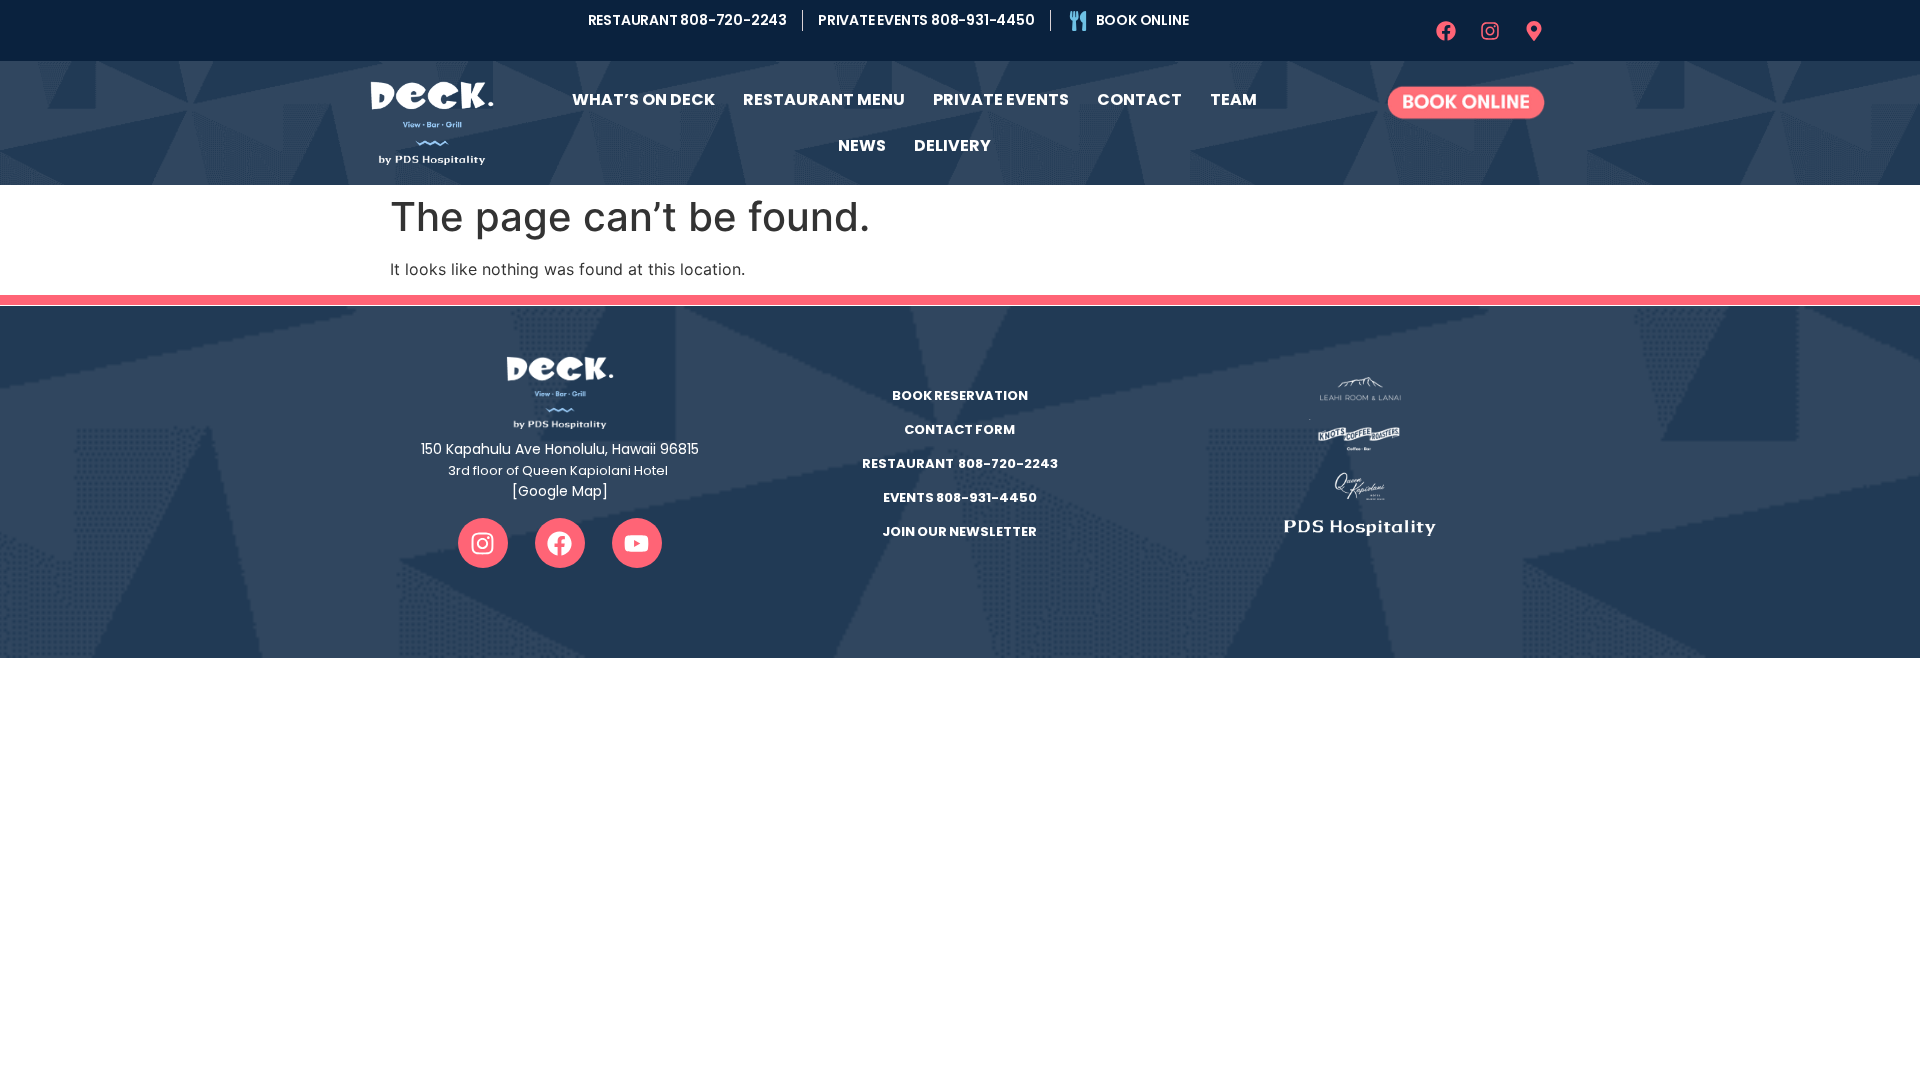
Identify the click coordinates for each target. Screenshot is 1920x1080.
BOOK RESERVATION (960, 395)
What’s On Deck (643, 99)
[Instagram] (1490, 31)
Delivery (952, 145)
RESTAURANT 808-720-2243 (960, 463)
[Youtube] (637, 543)
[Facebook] (1446, 31)
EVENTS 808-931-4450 (960, 497)
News (862, 145)
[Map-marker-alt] (1534, 31)
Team (1233, 99)
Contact (1139, 99)
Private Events (1001, 99)
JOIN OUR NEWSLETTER (959, 531)
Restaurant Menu (824, 99)
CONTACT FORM (959, 429)
